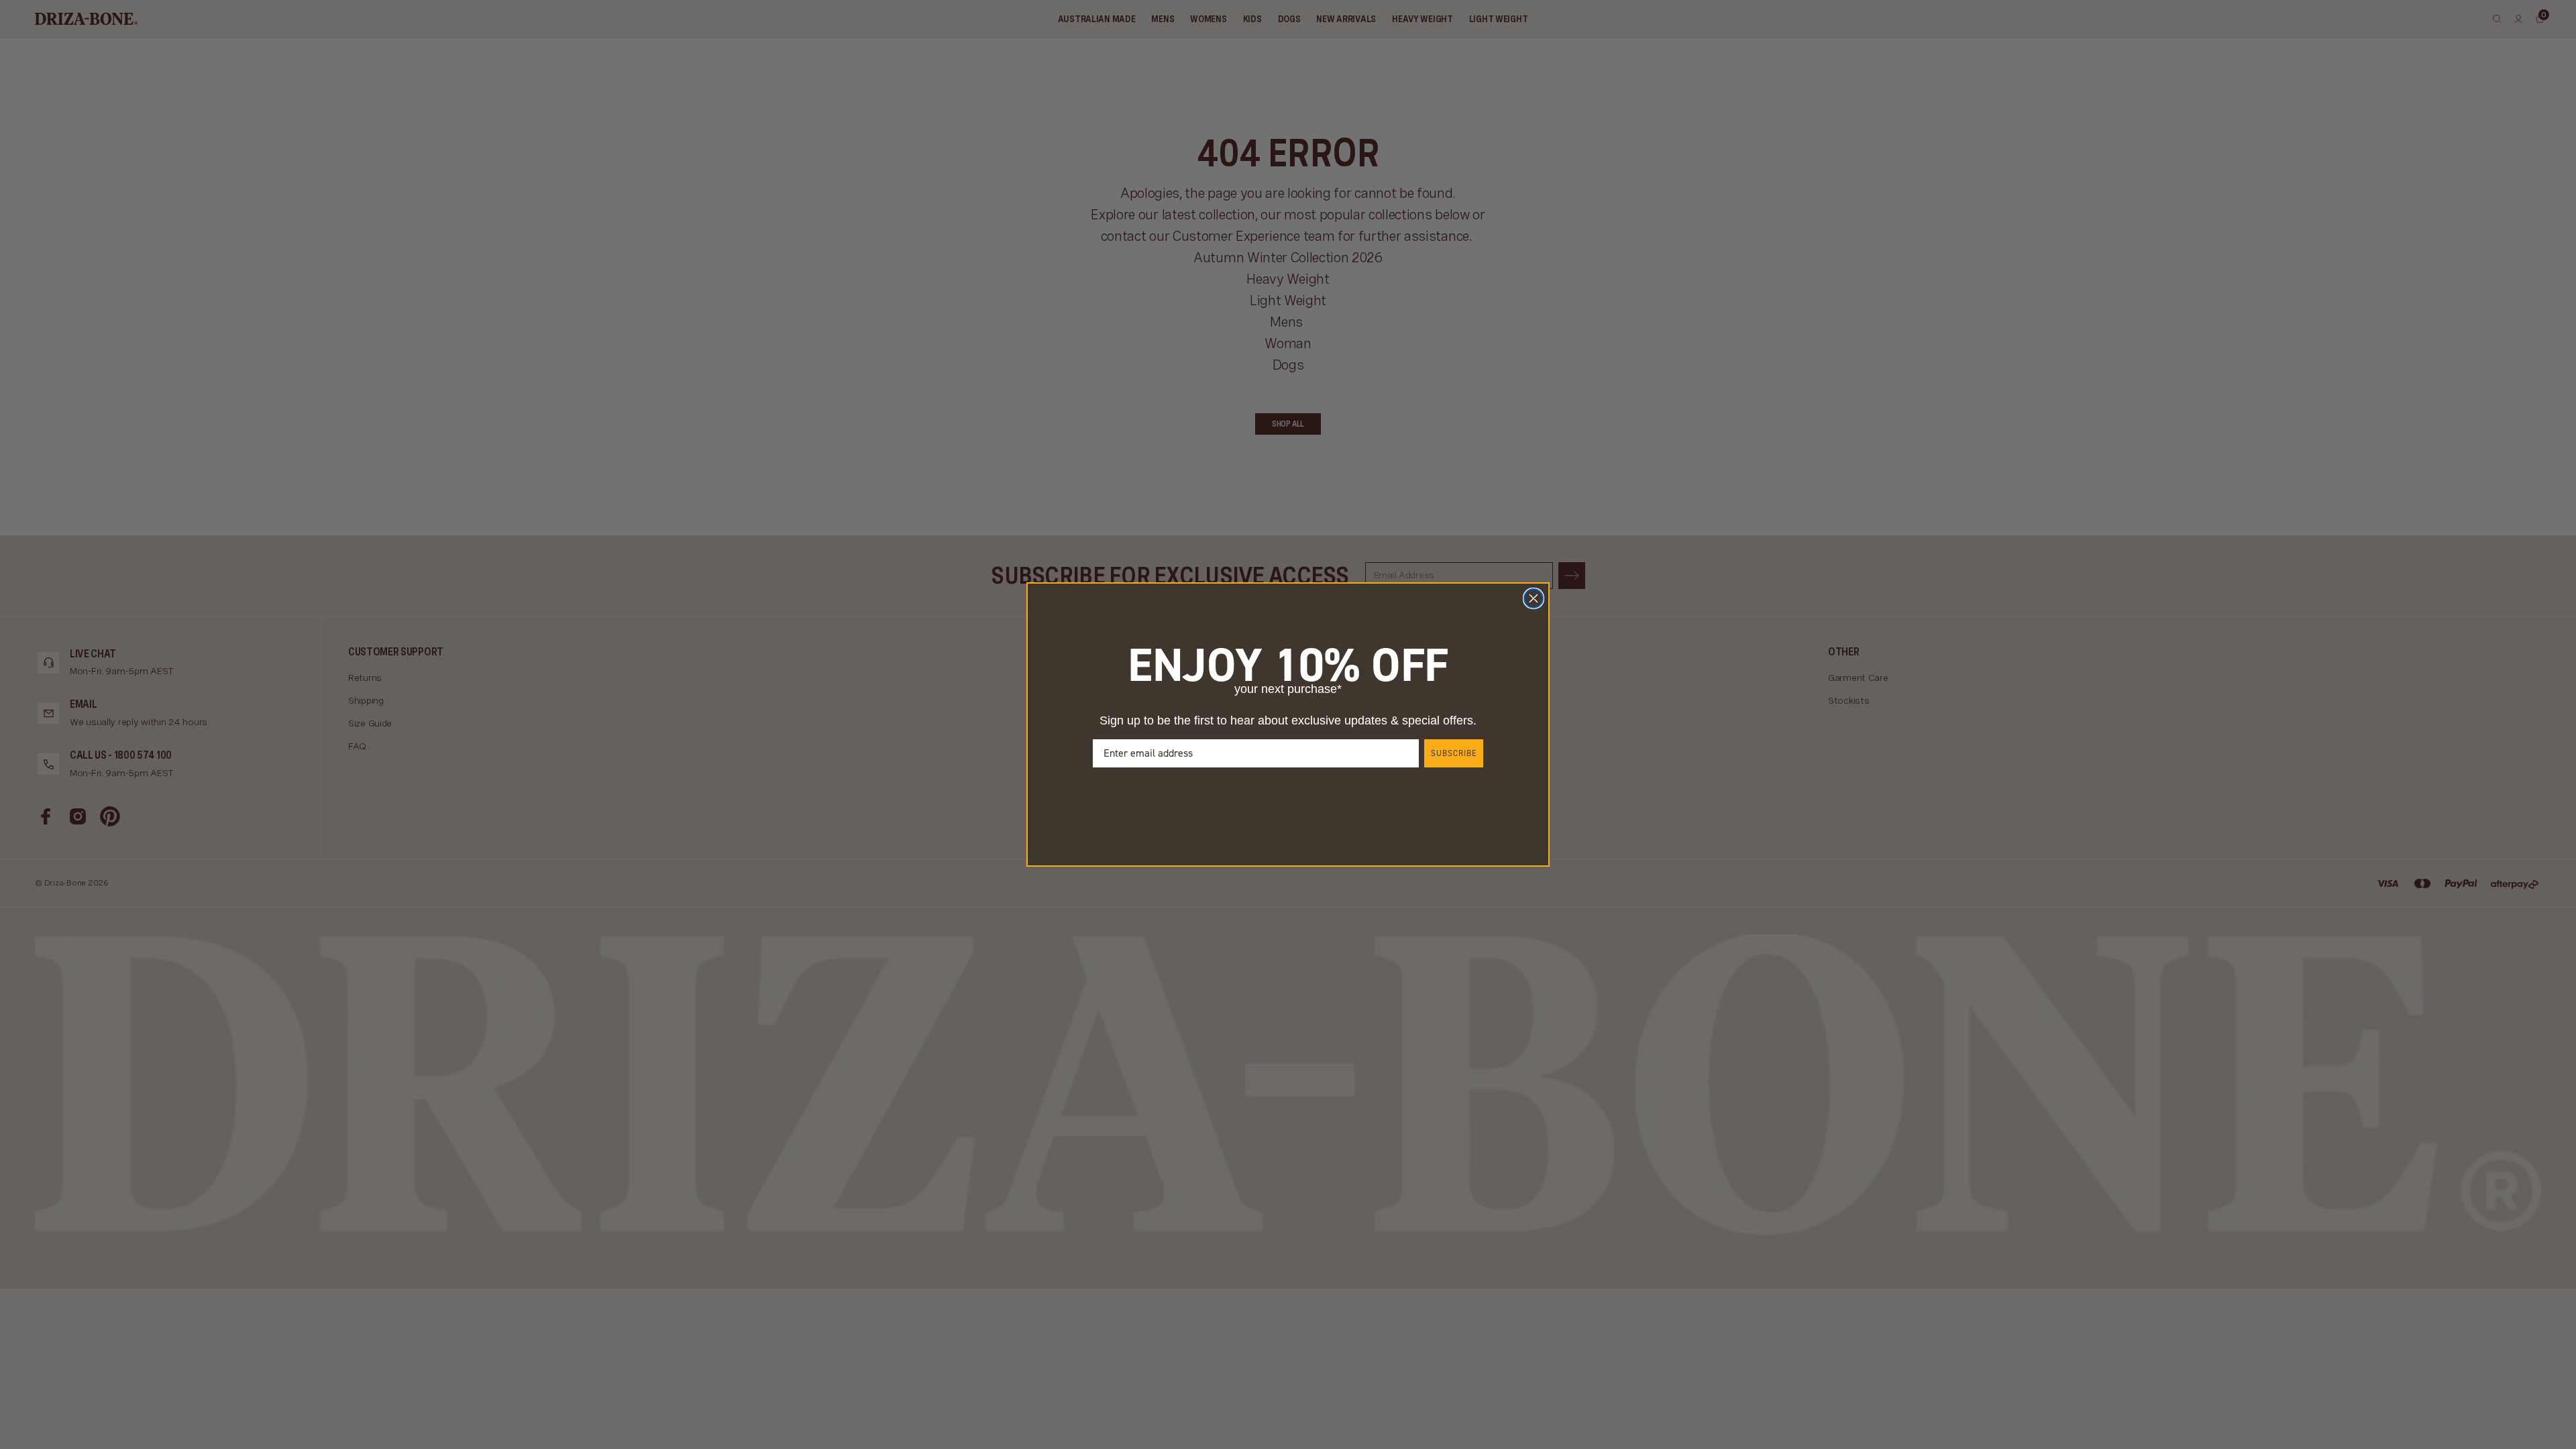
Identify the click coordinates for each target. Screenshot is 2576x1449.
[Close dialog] (1534, 598)
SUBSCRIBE (1454, 753)
